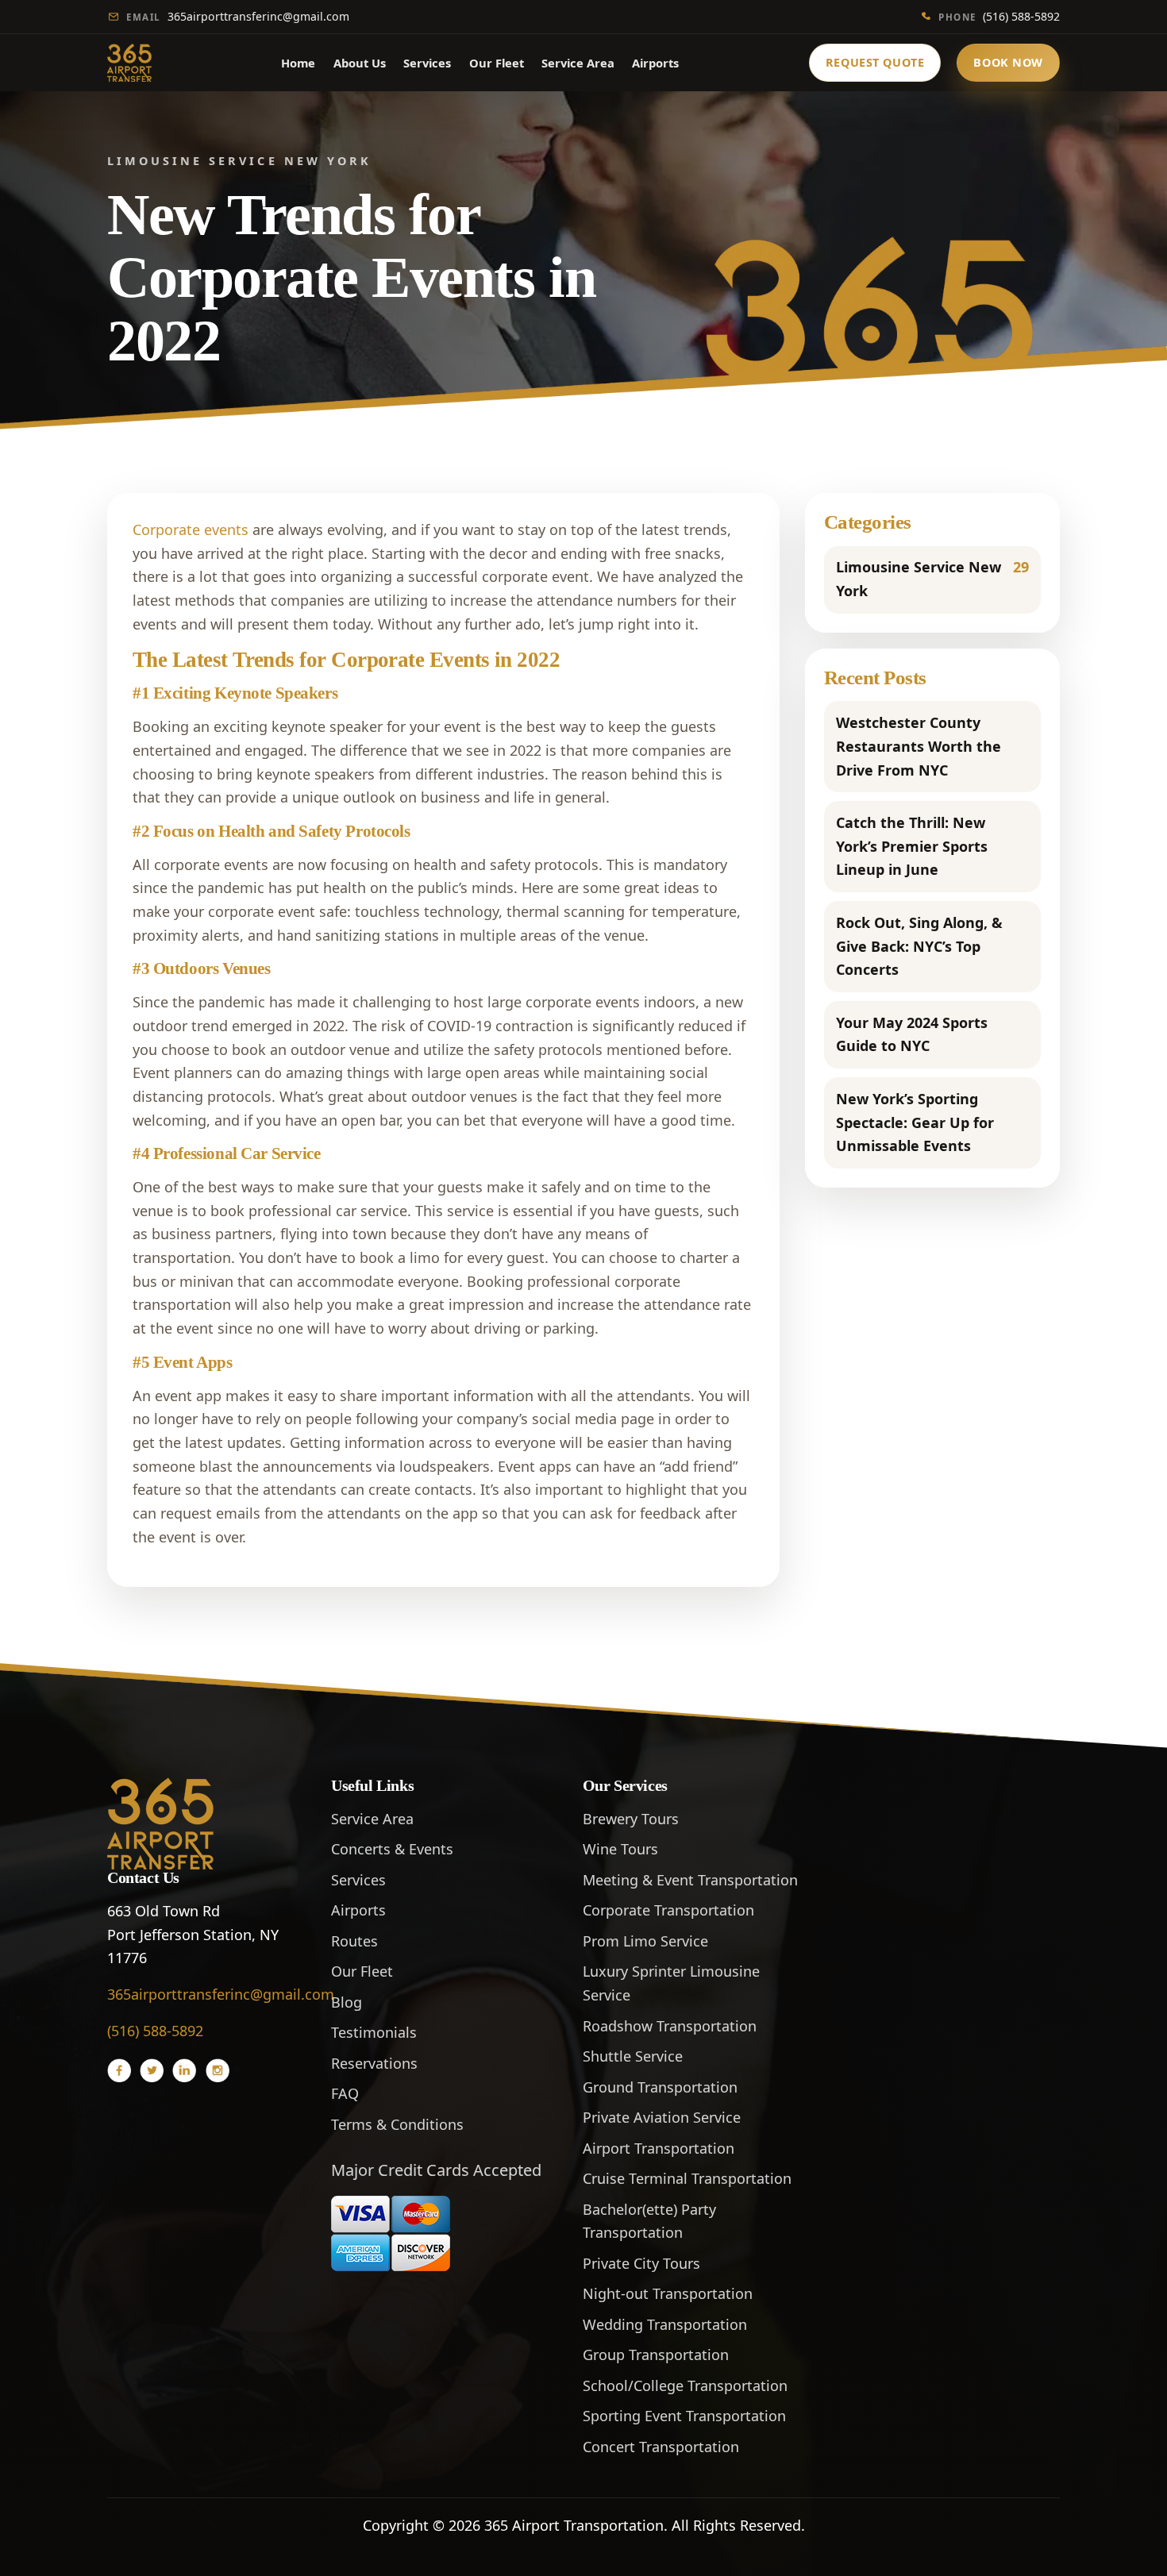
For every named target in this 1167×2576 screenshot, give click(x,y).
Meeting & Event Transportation (690, 1880)
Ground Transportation (660, 2087)
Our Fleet (497, 63)
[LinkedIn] (184, 2070)
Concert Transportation (661, 2447)
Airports (655, 63)
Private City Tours (641, 2263)
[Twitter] (152, 2070)
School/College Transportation (685, 2385)
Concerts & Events (392, 1849)
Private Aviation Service (662, 2117)
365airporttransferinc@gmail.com (238, 16)
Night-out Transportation (668, 2293)
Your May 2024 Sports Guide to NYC (912, 1034)
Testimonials (374, 2032)
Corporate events (191, 529)
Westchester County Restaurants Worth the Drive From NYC (919, 746)
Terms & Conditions (397, 2124)
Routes (354, 1941)
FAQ (345, 2093)
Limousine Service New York (932, 579)
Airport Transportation (659, 2148)
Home (298, 63)
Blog (347, 2002)
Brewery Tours (631, 1819)
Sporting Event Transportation (684, 2416)
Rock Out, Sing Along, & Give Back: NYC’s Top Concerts (919, 946)
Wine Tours (620, 1849)
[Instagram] (218, 2070)
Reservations (374, 2063)
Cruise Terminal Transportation (687, 2178)
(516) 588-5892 (999, 16)
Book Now (1008, 62)
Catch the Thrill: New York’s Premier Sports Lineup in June (912, 846)
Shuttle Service (633, 2056)
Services (427, 63)
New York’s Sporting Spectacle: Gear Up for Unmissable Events (915, 1122)
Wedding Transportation (665, 2324)
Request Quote (875, 62)
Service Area (578, 63)
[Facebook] (119, 2070)
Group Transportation (656, 2355)
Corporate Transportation (668, 1910)
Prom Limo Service (645, 1941)
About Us (360, 63)
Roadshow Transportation (670, 2026)
